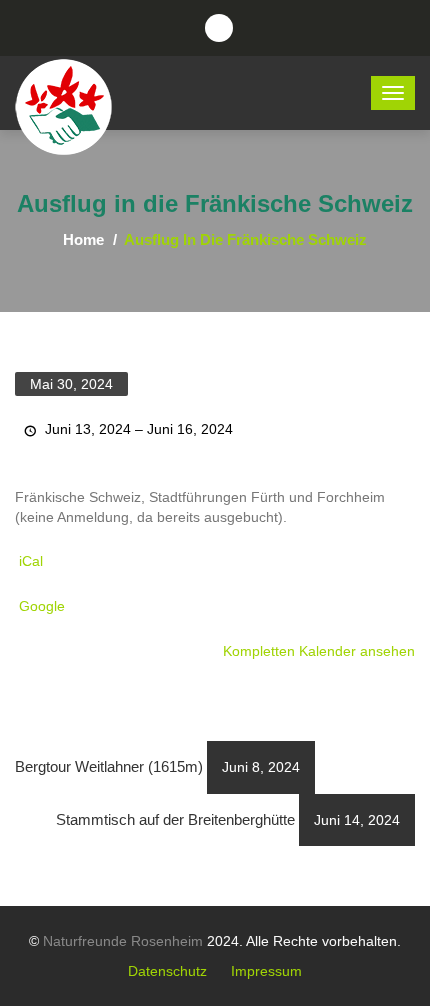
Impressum (266, 971)
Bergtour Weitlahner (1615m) (157, 766)
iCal (31, 561)
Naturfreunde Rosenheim (123, 941)
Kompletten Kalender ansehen (319, 651)
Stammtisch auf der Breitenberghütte (228, 819)
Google (42, 606)
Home (83, 239)
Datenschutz (167, 971)
